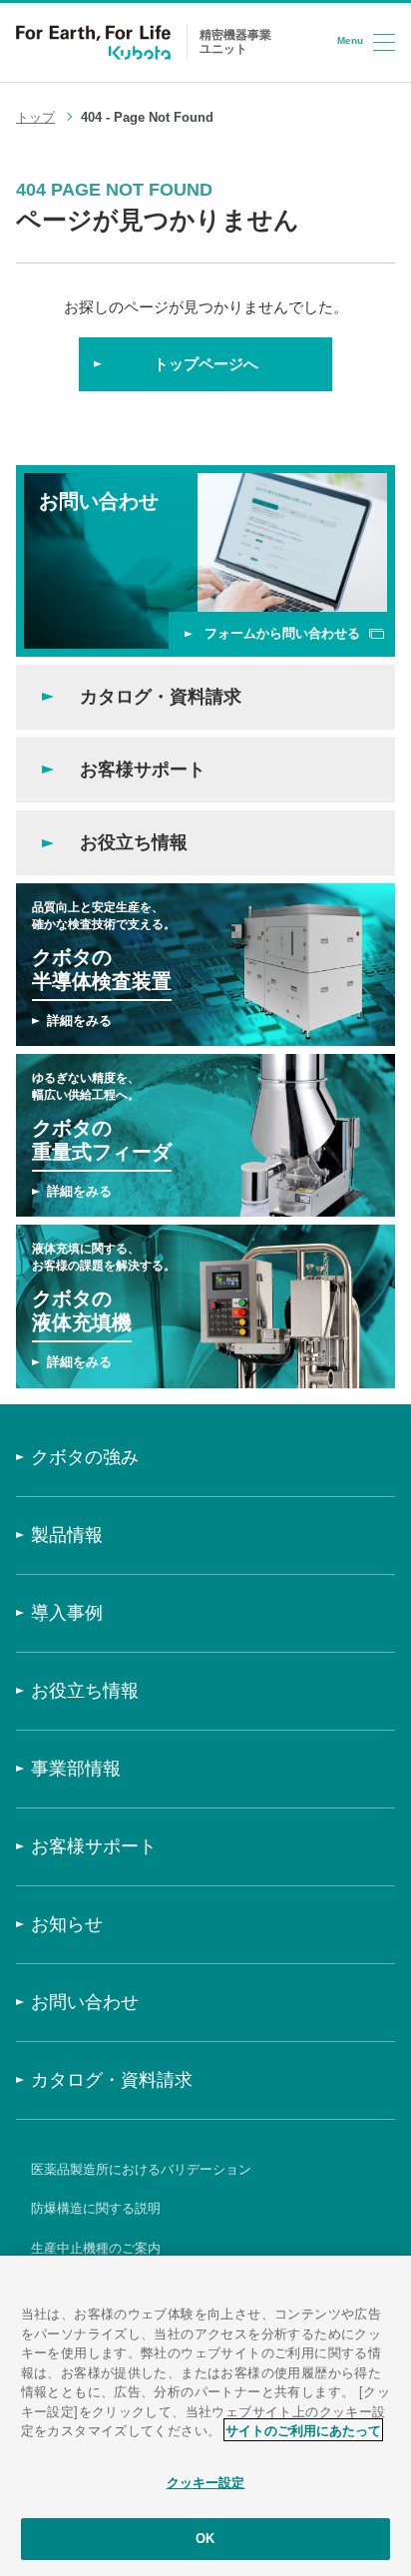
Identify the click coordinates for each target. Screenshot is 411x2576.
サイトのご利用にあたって (303, 2430)
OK (205, 2539)
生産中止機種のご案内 (96, 2248)
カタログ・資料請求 (112, 2080)
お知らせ (67, 1924)
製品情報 (67, 1535)
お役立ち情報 (85, 1691)
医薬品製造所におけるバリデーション (141, 2169)
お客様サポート (94, 1846)
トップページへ (206, 364)
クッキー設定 (206, 2483)
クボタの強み (85, 1457)
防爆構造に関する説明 (96, 2208)
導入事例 (67, 1613)
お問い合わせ (85, 2002)
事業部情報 (76, 1769)
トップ (35, 117)
